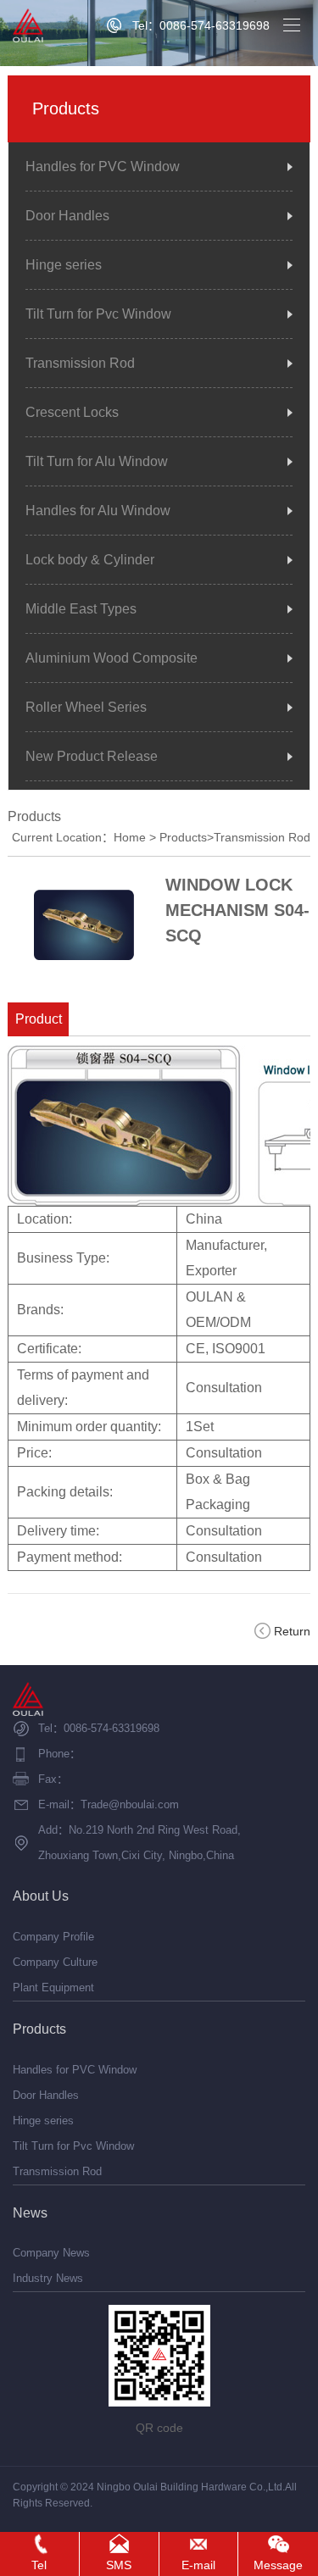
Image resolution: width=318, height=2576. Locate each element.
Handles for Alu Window (98, 511)
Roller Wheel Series (86, 707)
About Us (41, 1896)
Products (183, 837)
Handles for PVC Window (103, 167)
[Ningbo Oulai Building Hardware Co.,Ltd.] (28, 25)
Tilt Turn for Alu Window (97, 461)
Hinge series (64, 265)
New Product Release (92, 756)
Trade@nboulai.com (130, 1804)
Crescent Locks (72, 412)
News (30, 2213)
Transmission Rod (80, 363)
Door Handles (67, 216)
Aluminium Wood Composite (112, 658)
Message (278, 2565)
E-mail (198, 2565)
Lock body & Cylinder (90, 560)
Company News (51, 2253)
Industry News (48, 2278)
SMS (119, 2565)
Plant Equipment (53, 1988)
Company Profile (53, 1937)
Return (292, 1631)
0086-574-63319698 (112, 1728)
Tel (39, 2565)
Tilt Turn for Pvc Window (98, 314)
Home (130, 837)
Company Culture (55, 1962)
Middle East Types (81, 609)
